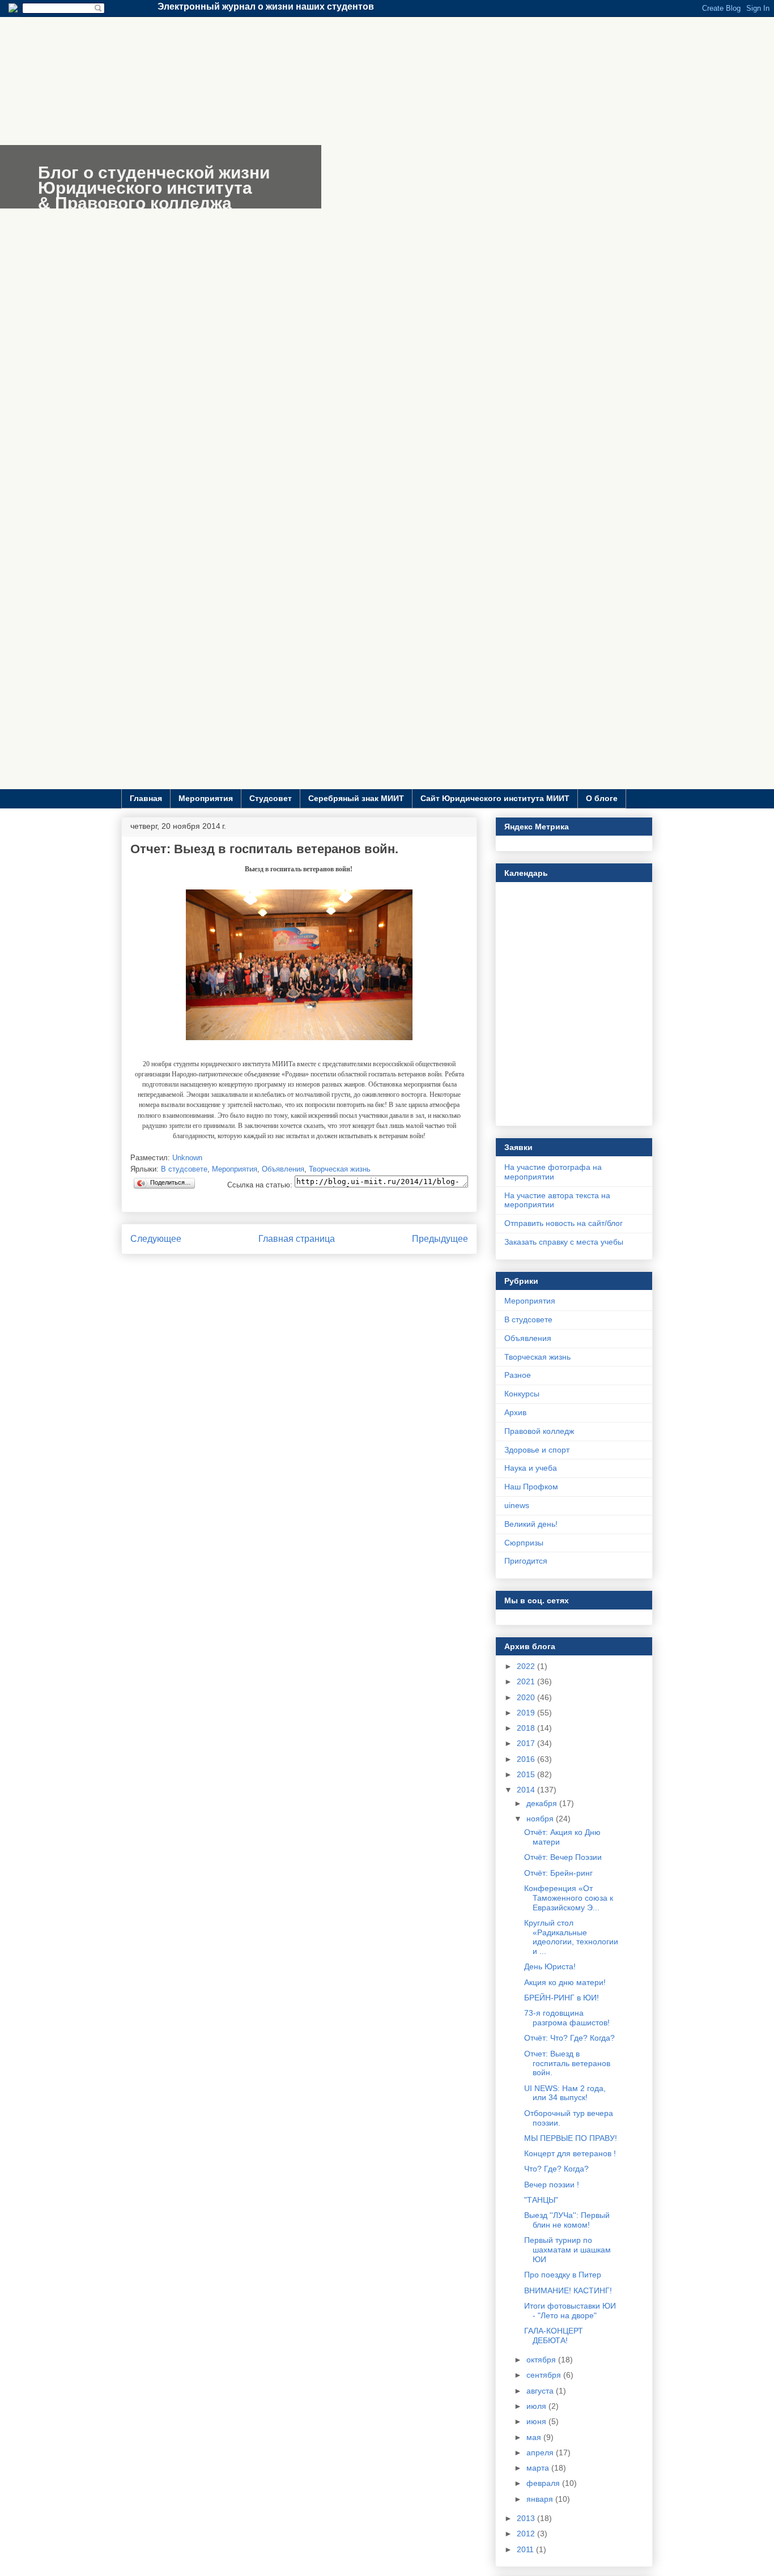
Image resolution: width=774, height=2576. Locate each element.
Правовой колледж (539, 1431)
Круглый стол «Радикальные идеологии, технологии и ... (571, 1937)
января (541, 2499)
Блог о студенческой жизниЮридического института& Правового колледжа (154, 188)
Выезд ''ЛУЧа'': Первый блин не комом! (567, 2220)
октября (542, 2360)
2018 (527, 1728)
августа (541, 2391)
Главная (146, 798)
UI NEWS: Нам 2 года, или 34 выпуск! (565, 2093)
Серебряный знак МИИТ (356, 798)
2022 (527, 1666)
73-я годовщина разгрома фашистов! (567, 2018)
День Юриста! (550, 1966)
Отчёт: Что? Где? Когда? (569, 2038)
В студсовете (184, 1169)
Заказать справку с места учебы (564, 1242)
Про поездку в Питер (563, 2275)
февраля (544, 2483)
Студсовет (271, 798)
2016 (527, 1759)
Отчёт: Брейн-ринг (558, 1873)
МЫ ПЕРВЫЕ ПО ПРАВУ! (571, 2138)
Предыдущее (440, 1239)
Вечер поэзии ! (552, 2185)
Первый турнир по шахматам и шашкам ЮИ (567, 2250)
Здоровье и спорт (537, 1450)
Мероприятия (206, 798)
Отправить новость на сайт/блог (564, 1223)
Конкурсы (522, 1394)
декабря (543, 1803)
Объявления (283, 1169)
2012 (527, 2534)
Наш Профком (531, 1487)
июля (537, 2406)
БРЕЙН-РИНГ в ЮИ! (562, 1998)
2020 (527, 1697)
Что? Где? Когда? (556, 2169)
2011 (526, 2549)
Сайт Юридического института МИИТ (495, 798)
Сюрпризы (524, 1543)
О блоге (602, 798)
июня (537, 2421)
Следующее (156, 1239)
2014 (527, 1790)
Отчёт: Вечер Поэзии (563, 1857)
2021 (527, 1681)
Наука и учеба (531, 1468)
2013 (527, 2518)
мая (535, 2437)
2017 (527, 1743)
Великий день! (531, 1524)
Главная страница (297, 1239)
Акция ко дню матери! (565, 1982)
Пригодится (526, 1561)
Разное (518, 1375)
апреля (541, 2452)
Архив (515, 1412)
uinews (517, 1505)
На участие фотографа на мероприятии (553, 1172)
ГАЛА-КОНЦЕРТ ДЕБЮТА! (554, 2336)
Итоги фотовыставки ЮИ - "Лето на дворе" (570, 2311)
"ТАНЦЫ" (541, 2200)
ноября (541, 1819)
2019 (527, 1713)
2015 (527, 1774)
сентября (545, 2375)
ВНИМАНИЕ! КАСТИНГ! (568, 2290)
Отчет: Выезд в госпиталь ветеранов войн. (567, 2063)
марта (539, 2468)
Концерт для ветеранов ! (570, 2153)
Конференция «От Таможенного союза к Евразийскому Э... (569, 1898)
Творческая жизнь (340, 1169)
